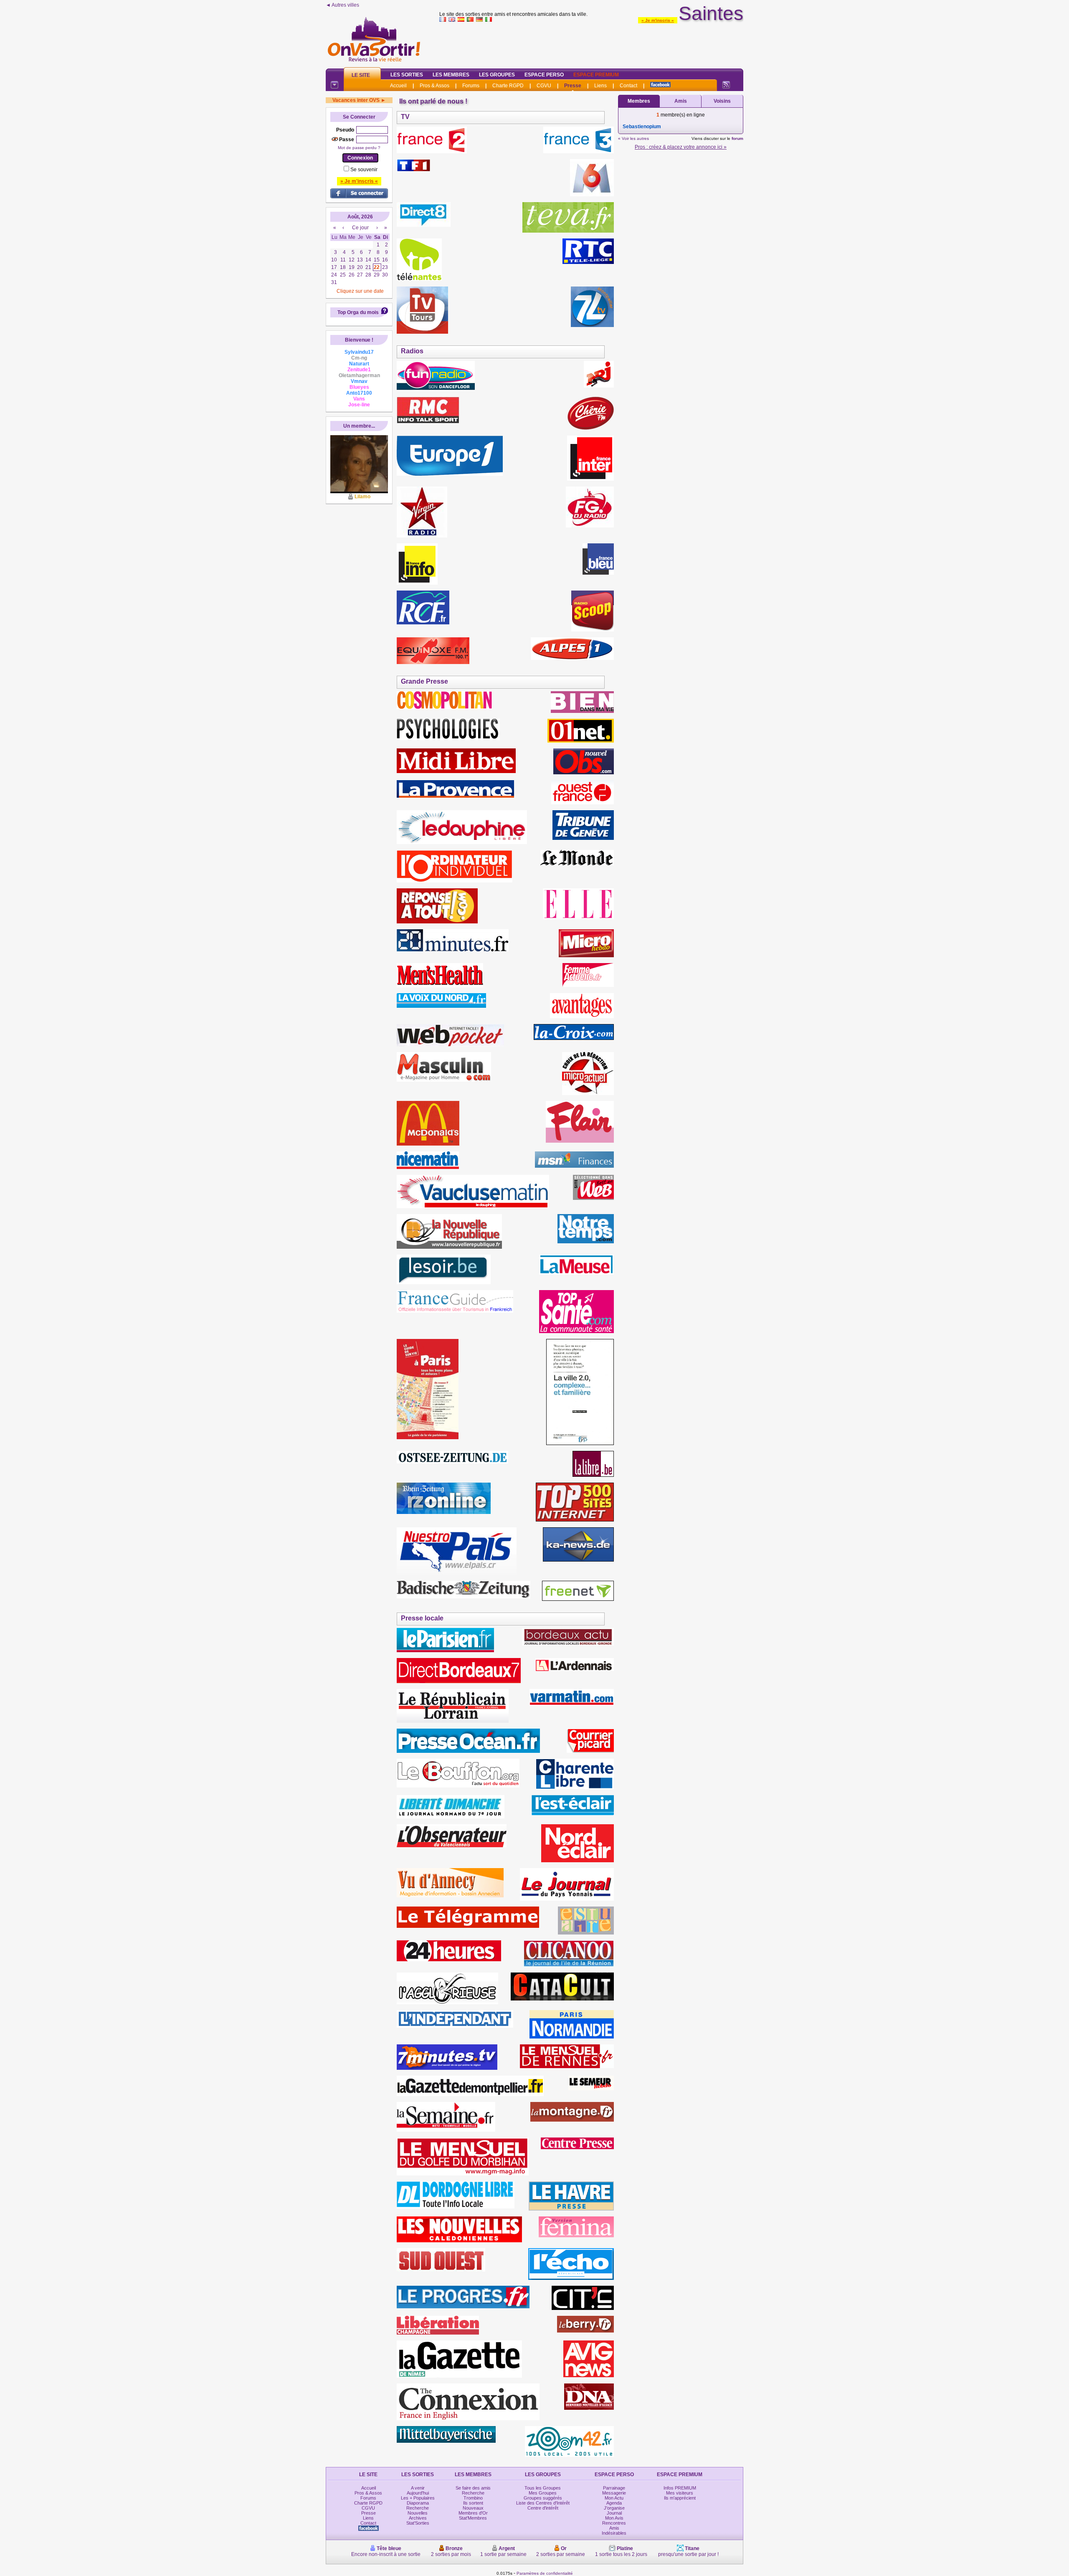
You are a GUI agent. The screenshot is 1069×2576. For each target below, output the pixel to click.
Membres (639, 101)
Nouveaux (473, 2508)
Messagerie (614, 2493)
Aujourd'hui (418, 2493)
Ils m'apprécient (680, 2498)
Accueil (398, 86)
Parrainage (614, 2488)
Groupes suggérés (543, 2498)
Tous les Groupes (543, 2488)
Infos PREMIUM (680, 2488)
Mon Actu (614, 2498)
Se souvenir (364, 170)
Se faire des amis (473, 2488)
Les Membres (451, 75)
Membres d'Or (473, 2513)
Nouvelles (418, 2513)
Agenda (614, 2503)
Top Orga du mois (358, 312)
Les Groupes (497, 75)
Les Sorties (407, 75)
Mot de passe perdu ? (359, 148)
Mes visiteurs (680, 2493)
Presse (573, 86)
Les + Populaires (418, 2498)
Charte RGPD (508, 86)
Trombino (473, 2498)
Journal (614, 2513)
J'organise (614, 2508)
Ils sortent (473, 2503)
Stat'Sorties (418, 2523)
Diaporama (418, 2503)
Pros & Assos (434, 86)
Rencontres (614, 2523)
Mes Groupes (543, 2493)
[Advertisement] (591, 43)
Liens (600, 86)
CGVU (544, 86)
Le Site (361, 75)
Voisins (722, 101)
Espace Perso (544, 75)
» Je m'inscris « (658, 20)
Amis (681, 101)
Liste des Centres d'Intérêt (543, 2503)
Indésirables (614, 2533)
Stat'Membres (473, 2518)
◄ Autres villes (342, 5)
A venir (418, 2488)
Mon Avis (614, 2518)
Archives (418, 2518)
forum (737, 138)
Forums (471, 86)
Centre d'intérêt (543, 2508)
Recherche (418, 2508)
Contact (628, 86)
